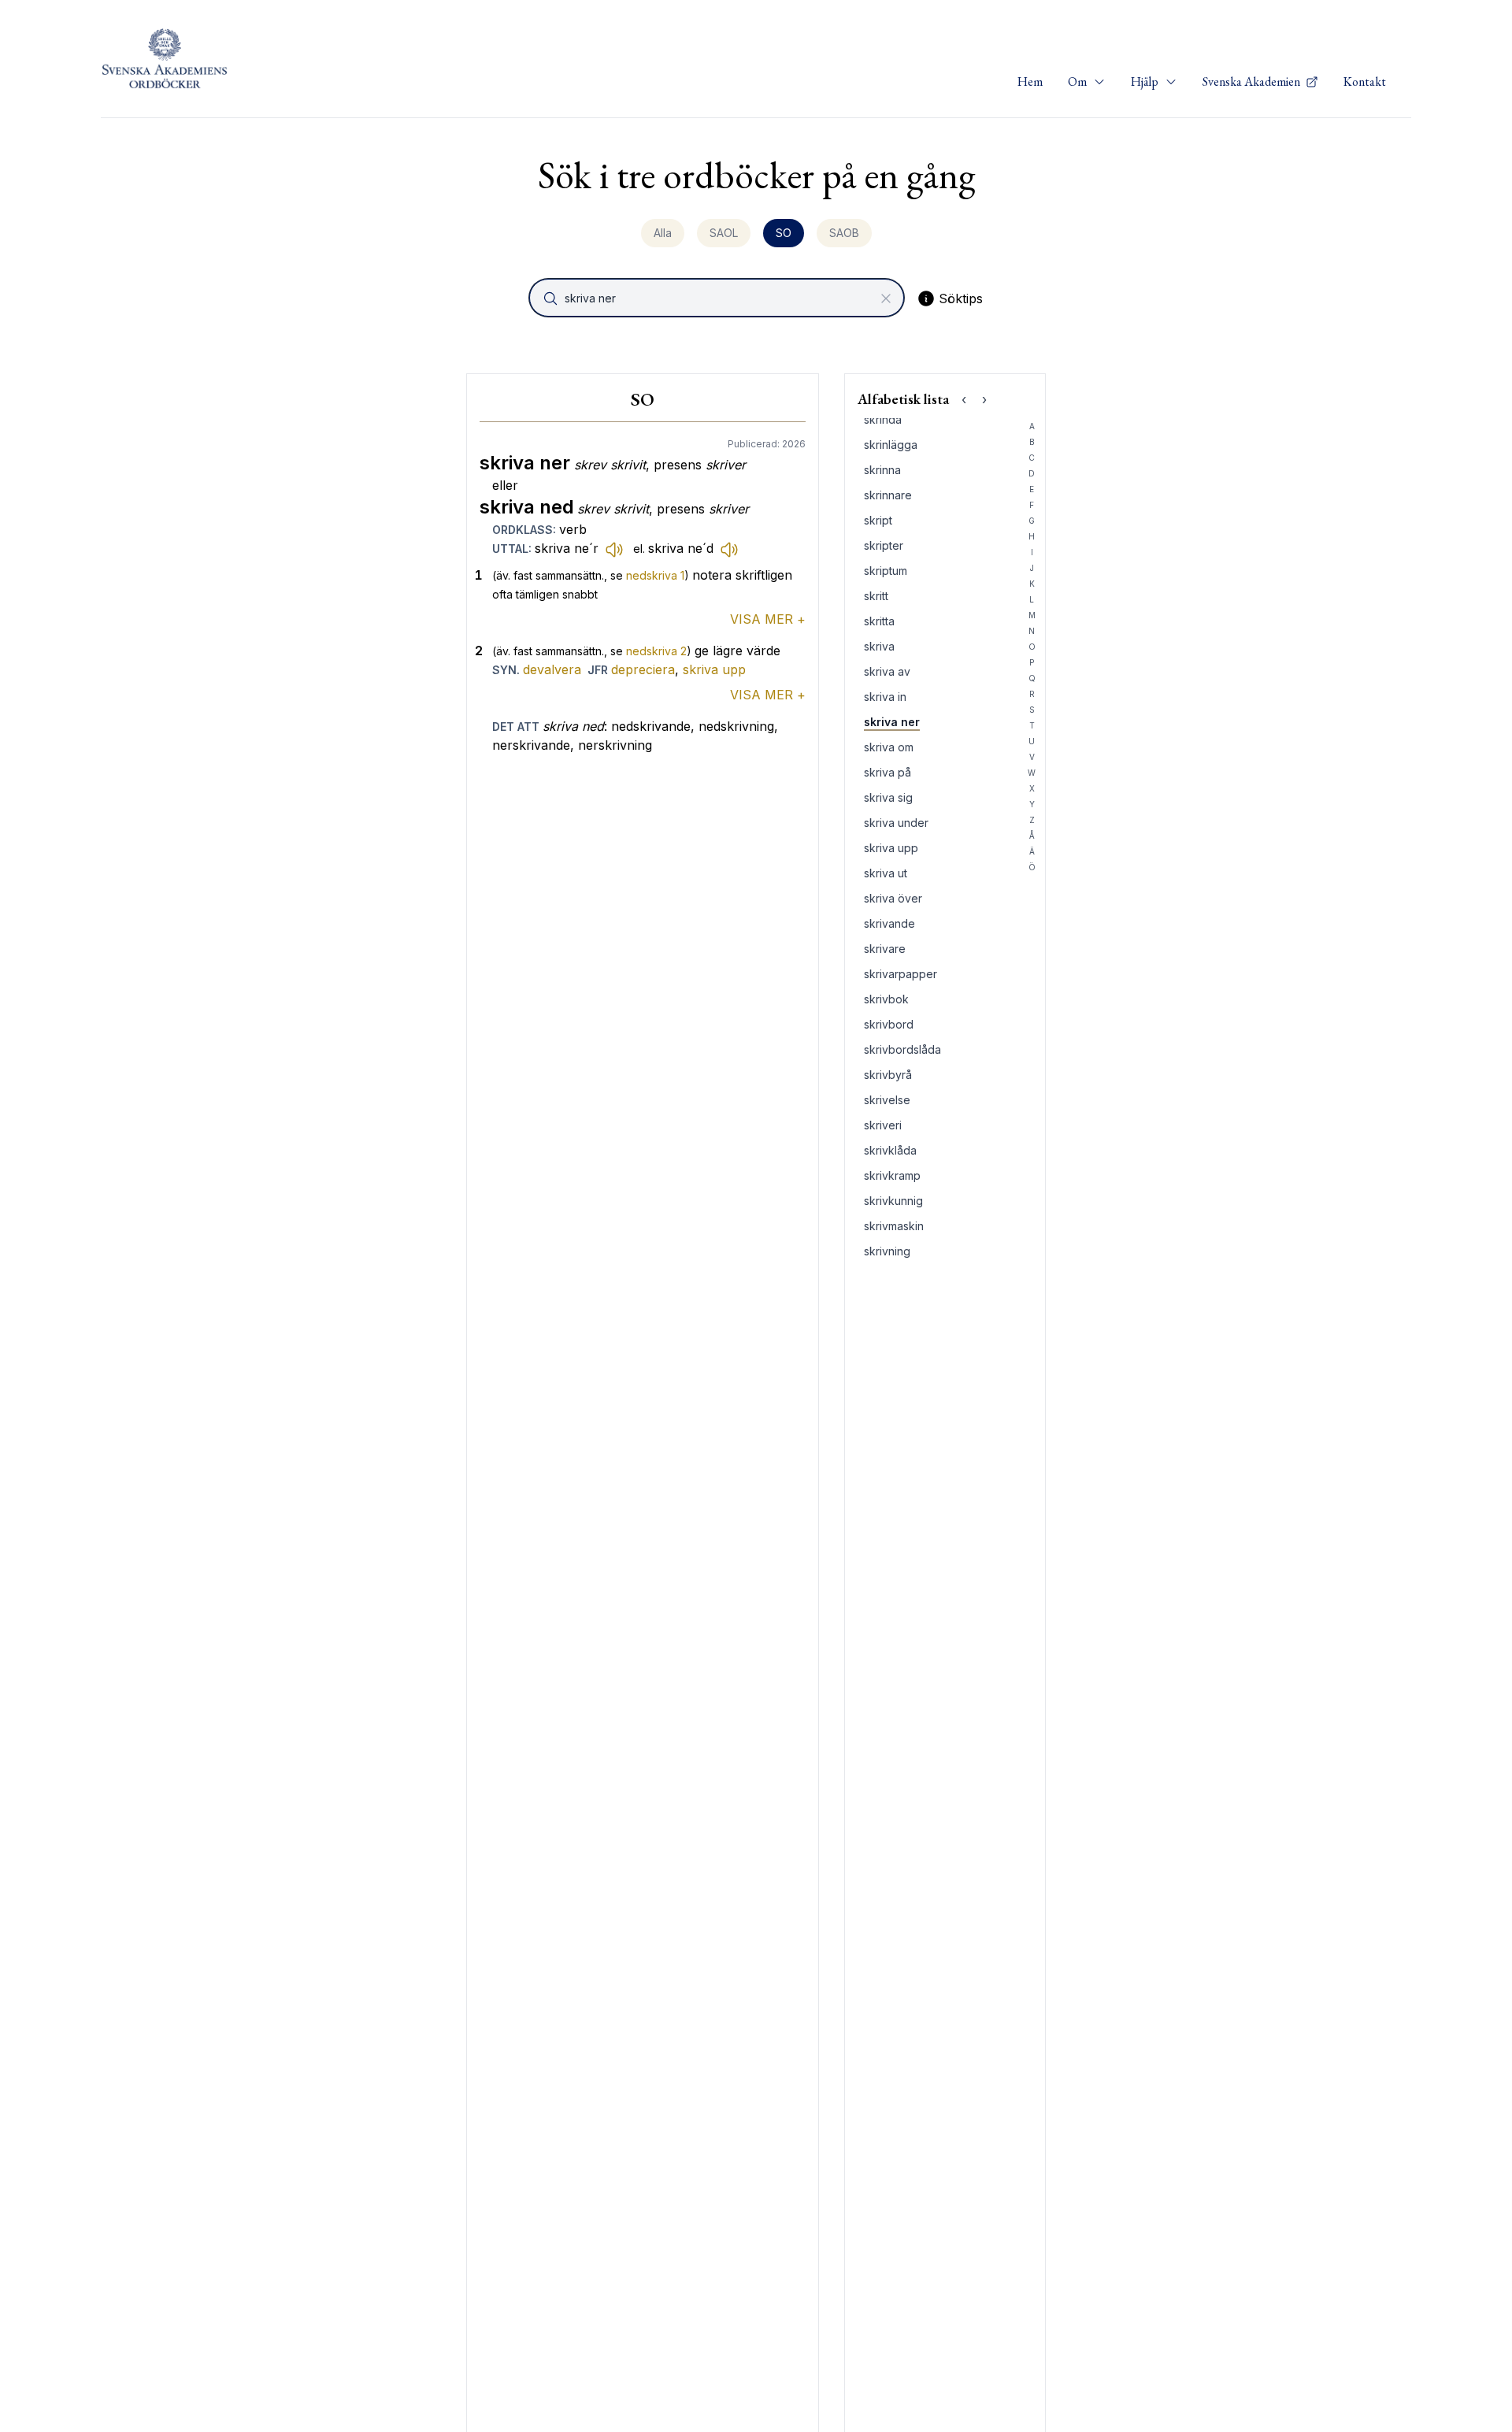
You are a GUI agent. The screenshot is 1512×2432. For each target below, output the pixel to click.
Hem (1030, 82)
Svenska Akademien (1253, 82)
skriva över (893, 898)
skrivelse (887, 1100)
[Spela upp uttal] (614, 549)
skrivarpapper (901, 974)
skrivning (887, 1251)
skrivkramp (892, 1175)
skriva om (889, 747)
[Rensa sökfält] (886, 298)
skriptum (886, 571)
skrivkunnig (893, 1201)
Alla (663, 233)
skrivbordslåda (902, 1049)
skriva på (888, 772)
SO (784, 233)
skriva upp (714, 669)
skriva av (887, 671)
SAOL (724, 233)
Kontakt (1365, 82)
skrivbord (889, 1024)
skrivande (889, 923)
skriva (879, 646)
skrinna (882, 470)
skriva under (896, 823)
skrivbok (886, 999)
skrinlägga (891, 445)
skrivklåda (890, 1150)
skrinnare (888, 495)
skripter (884, 545)
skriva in (885, 697)
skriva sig (888, 797)
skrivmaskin (894, 1226)
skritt (876, 596)
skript (878, 520)
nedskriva (655, 575)
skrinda (883, 419)
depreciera (643, 669)
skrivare (885, 949)
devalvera (552, 669)
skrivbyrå (888, 1075)
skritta (879, 621)
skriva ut (886, 873)
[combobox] (718, 298)
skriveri (883, 1125)
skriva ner (892, 722)
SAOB (844, 233)
